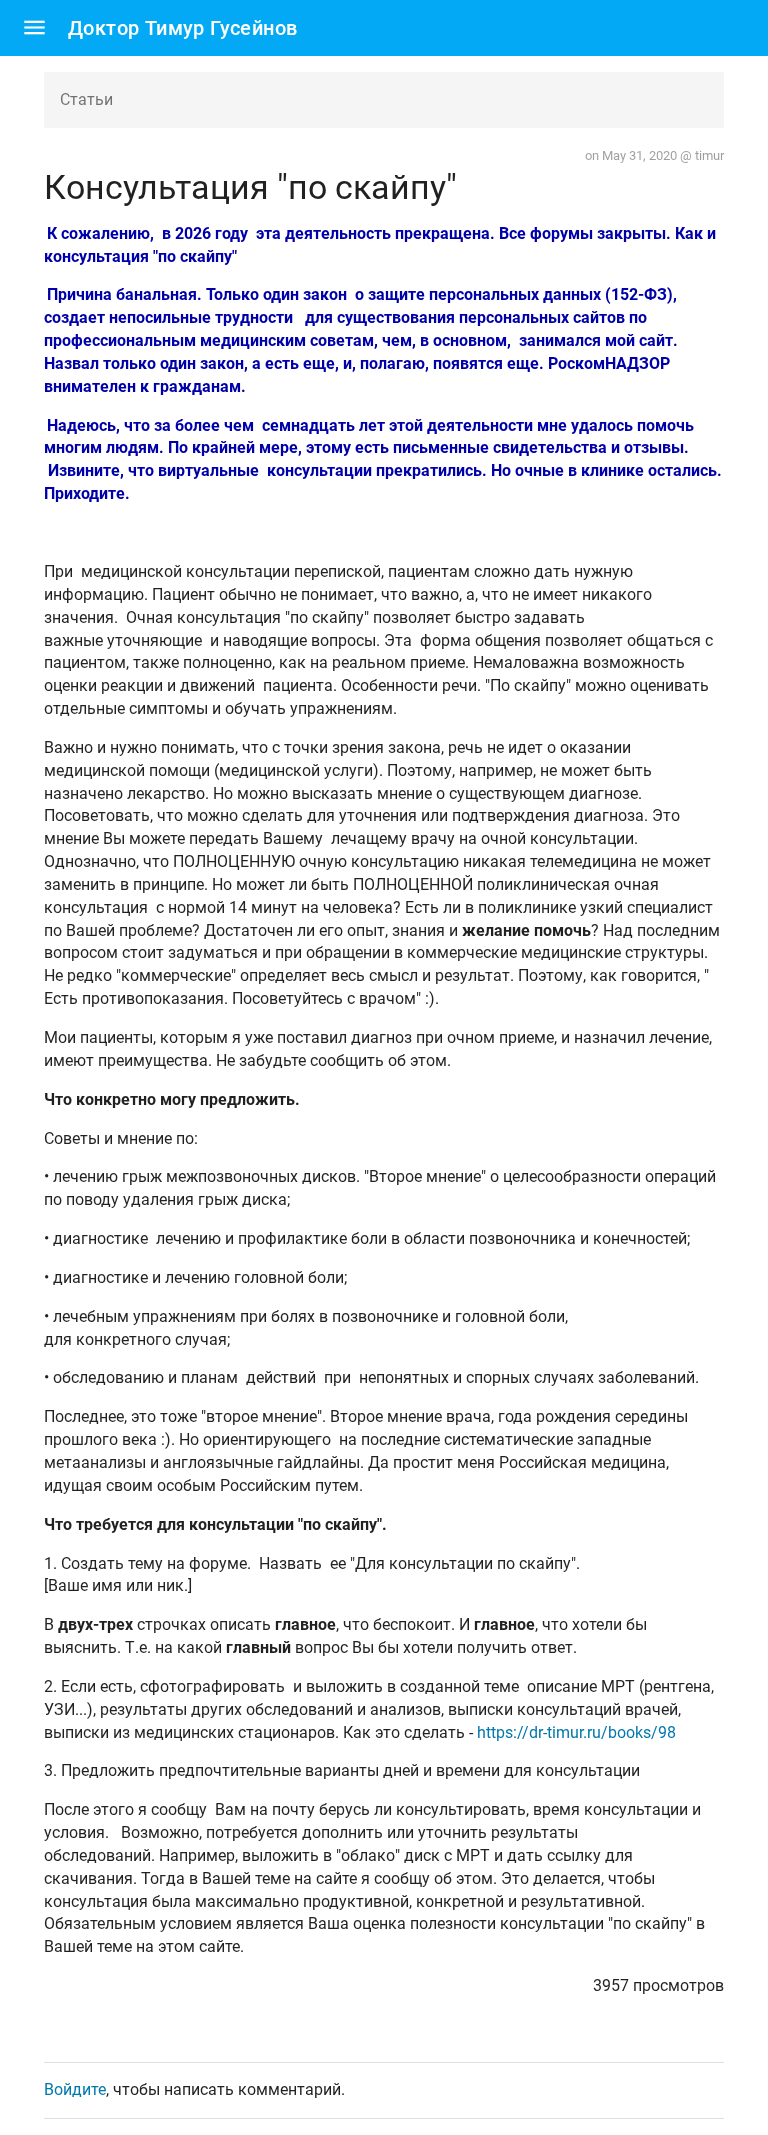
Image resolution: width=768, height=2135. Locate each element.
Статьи (86, 99)
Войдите (75, 2089)
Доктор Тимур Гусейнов (182, 28)
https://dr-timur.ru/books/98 (576, 1732)
